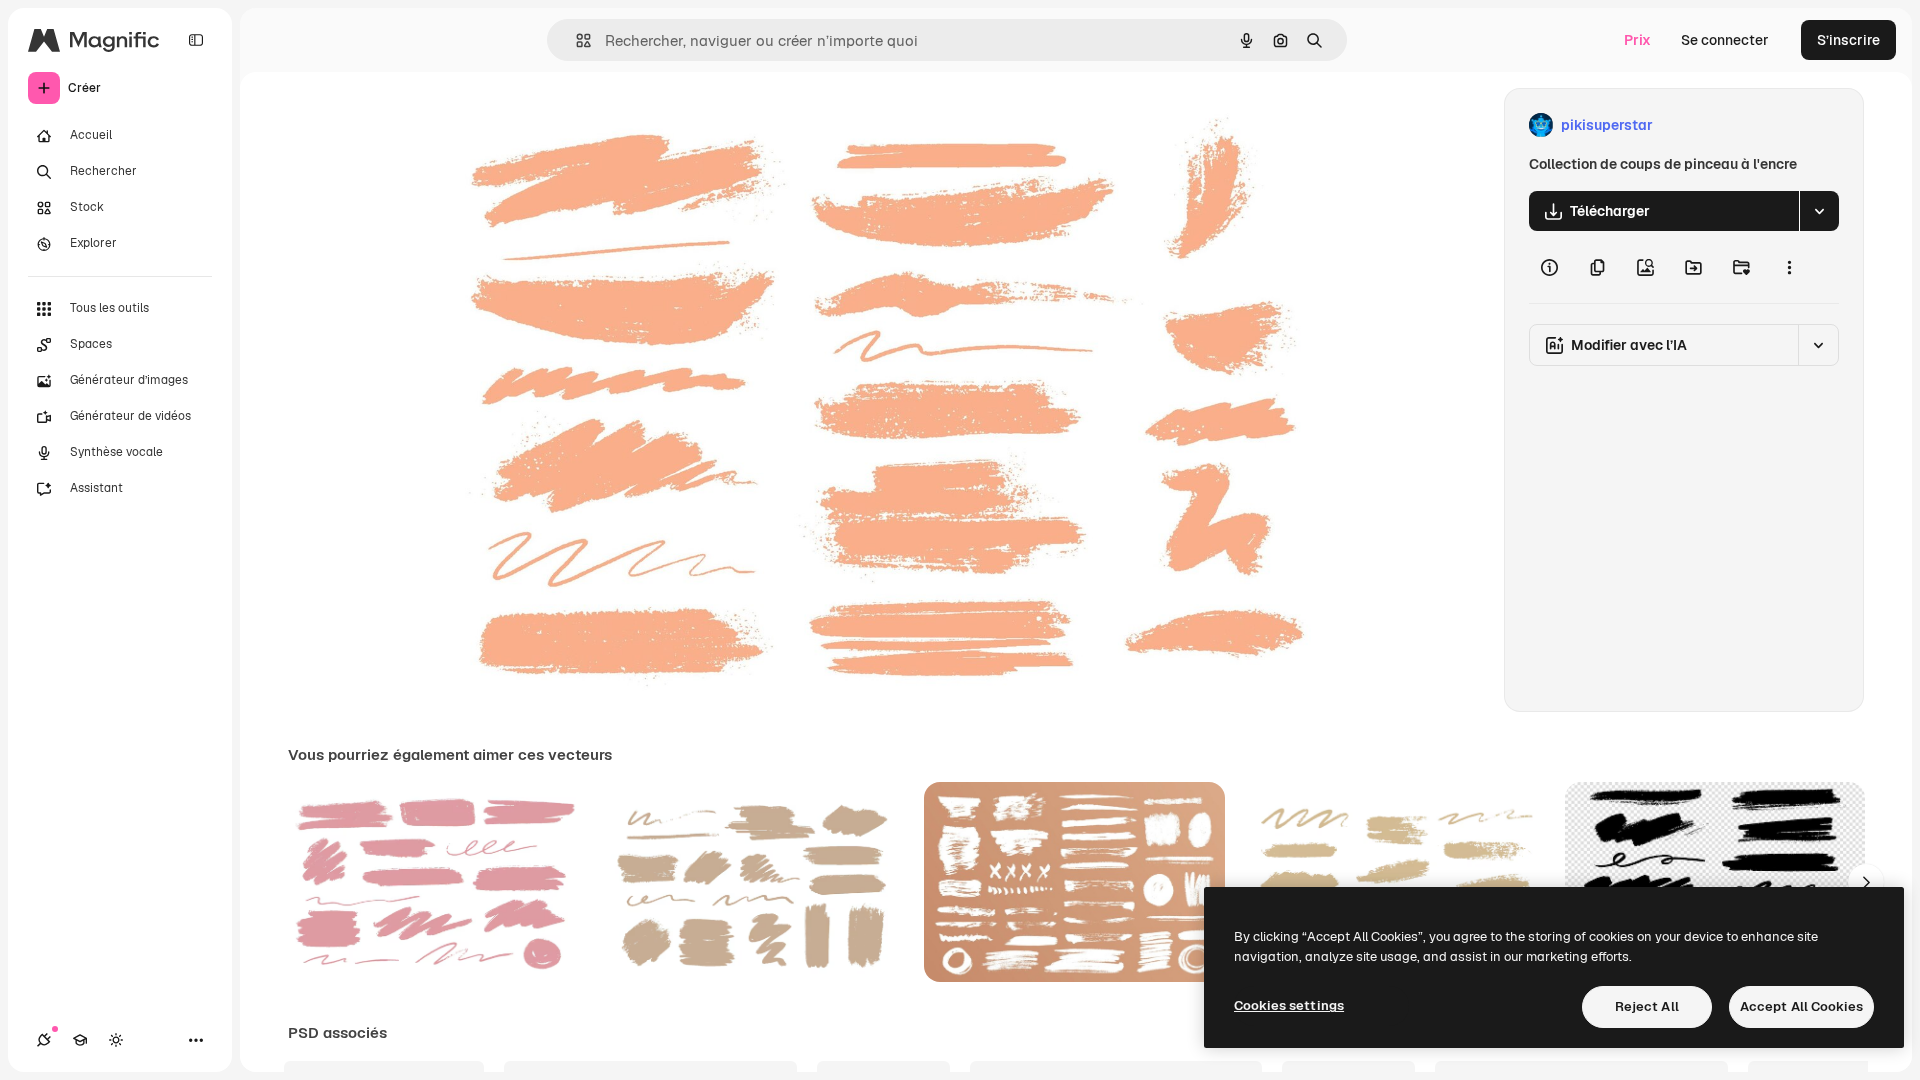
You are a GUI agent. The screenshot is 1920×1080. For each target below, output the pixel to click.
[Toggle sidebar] (196, 40)
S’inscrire (1848, 40)
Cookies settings (1289, 1005)
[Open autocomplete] (575, 40)
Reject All (1647, 1006)
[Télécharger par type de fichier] (1819, 211)
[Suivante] (1866, 882)
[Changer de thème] (116, 1040)
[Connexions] (44, 1040)
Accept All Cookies (1801, 1006)
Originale (552, 125)
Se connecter (1725, 40)
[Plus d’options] (1789, 267)
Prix (1637, 40)
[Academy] (80, 1040)
